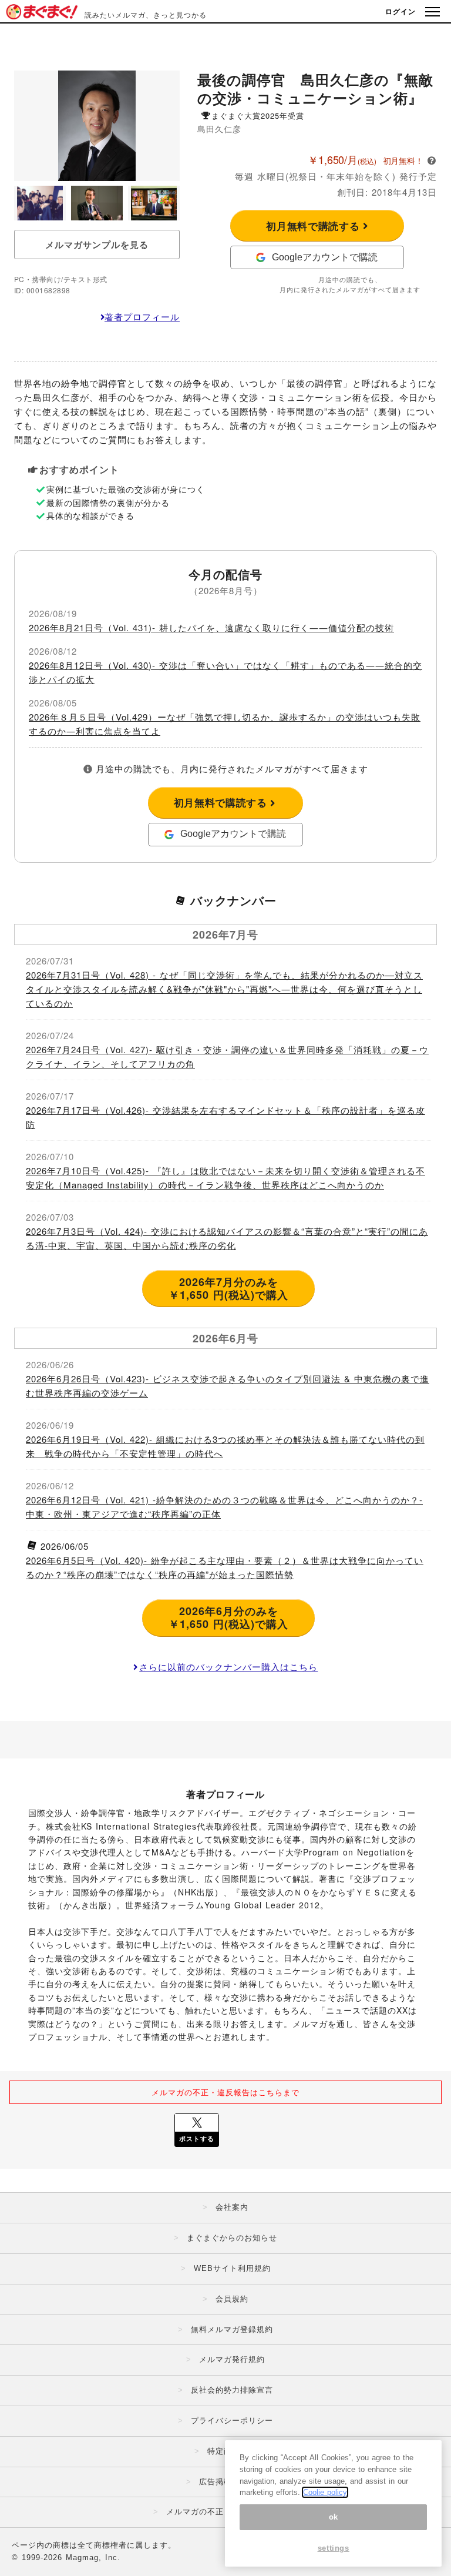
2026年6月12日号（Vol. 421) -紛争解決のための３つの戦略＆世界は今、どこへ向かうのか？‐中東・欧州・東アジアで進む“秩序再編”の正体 (224, 1507)
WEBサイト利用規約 (232, 2268)
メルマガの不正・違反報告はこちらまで (225, 2092)
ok (334, 2517)
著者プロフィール (142, 316)
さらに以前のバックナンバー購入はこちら (228, 1666)
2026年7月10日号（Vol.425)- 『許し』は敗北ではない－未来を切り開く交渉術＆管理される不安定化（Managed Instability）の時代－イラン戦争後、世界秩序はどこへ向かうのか (225, 1178)
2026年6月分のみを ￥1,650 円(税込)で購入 (228, 1617)
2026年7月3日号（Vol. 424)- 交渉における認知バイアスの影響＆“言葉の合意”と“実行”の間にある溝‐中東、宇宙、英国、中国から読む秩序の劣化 (227, 1238)
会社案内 (232, 2207)
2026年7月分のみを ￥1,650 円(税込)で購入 (228, 1288)
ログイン (400, 11)
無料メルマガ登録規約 (232, 2329)
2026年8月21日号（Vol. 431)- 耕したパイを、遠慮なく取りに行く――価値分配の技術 (211, 627)
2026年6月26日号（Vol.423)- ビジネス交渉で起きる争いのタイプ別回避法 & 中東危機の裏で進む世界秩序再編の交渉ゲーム (228, 1386)
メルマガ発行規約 (232, 2359)
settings (334, 2548)
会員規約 (232, 2299)
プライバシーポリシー (232, 2421)
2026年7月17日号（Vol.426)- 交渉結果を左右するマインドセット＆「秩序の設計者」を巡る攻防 (225, 1117)
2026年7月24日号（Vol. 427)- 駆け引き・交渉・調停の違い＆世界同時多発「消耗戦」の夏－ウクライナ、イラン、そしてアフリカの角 (227, 1056)
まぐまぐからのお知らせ (232, 2238)
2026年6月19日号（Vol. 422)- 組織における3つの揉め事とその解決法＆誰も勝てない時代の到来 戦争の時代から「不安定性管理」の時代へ (225, 1446)
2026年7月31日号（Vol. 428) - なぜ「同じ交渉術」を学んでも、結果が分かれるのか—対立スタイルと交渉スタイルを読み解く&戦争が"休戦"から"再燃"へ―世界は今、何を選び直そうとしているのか (224, 989)
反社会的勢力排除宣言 (232, 2390)
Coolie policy (325, 2492)
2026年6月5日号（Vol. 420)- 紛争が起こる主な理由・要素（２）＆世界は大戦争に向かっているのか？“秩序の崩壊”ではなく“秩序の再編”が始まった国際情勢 (225, 1567)
